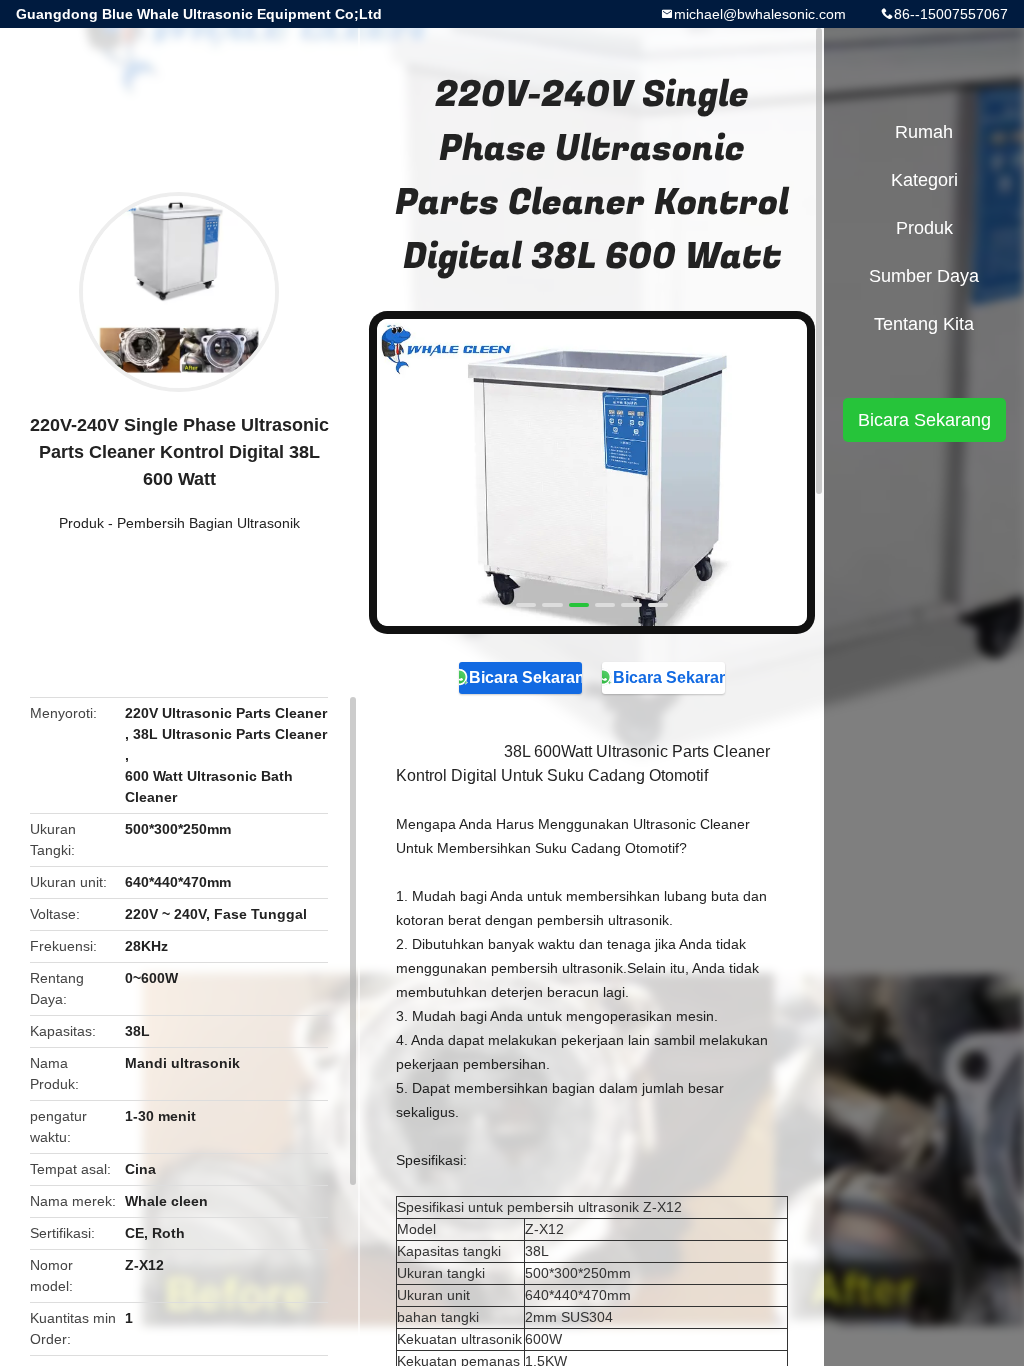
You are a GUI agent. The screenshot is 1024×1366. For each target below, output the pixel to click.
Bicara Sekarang (525, 677)
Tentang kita (924, 324)
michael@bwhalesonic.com (760, 14)
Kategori (924, 180)
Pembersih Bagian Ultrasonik (208, 523)
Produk (81, 523)
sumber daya (924, 276)
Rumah (924, 132)
